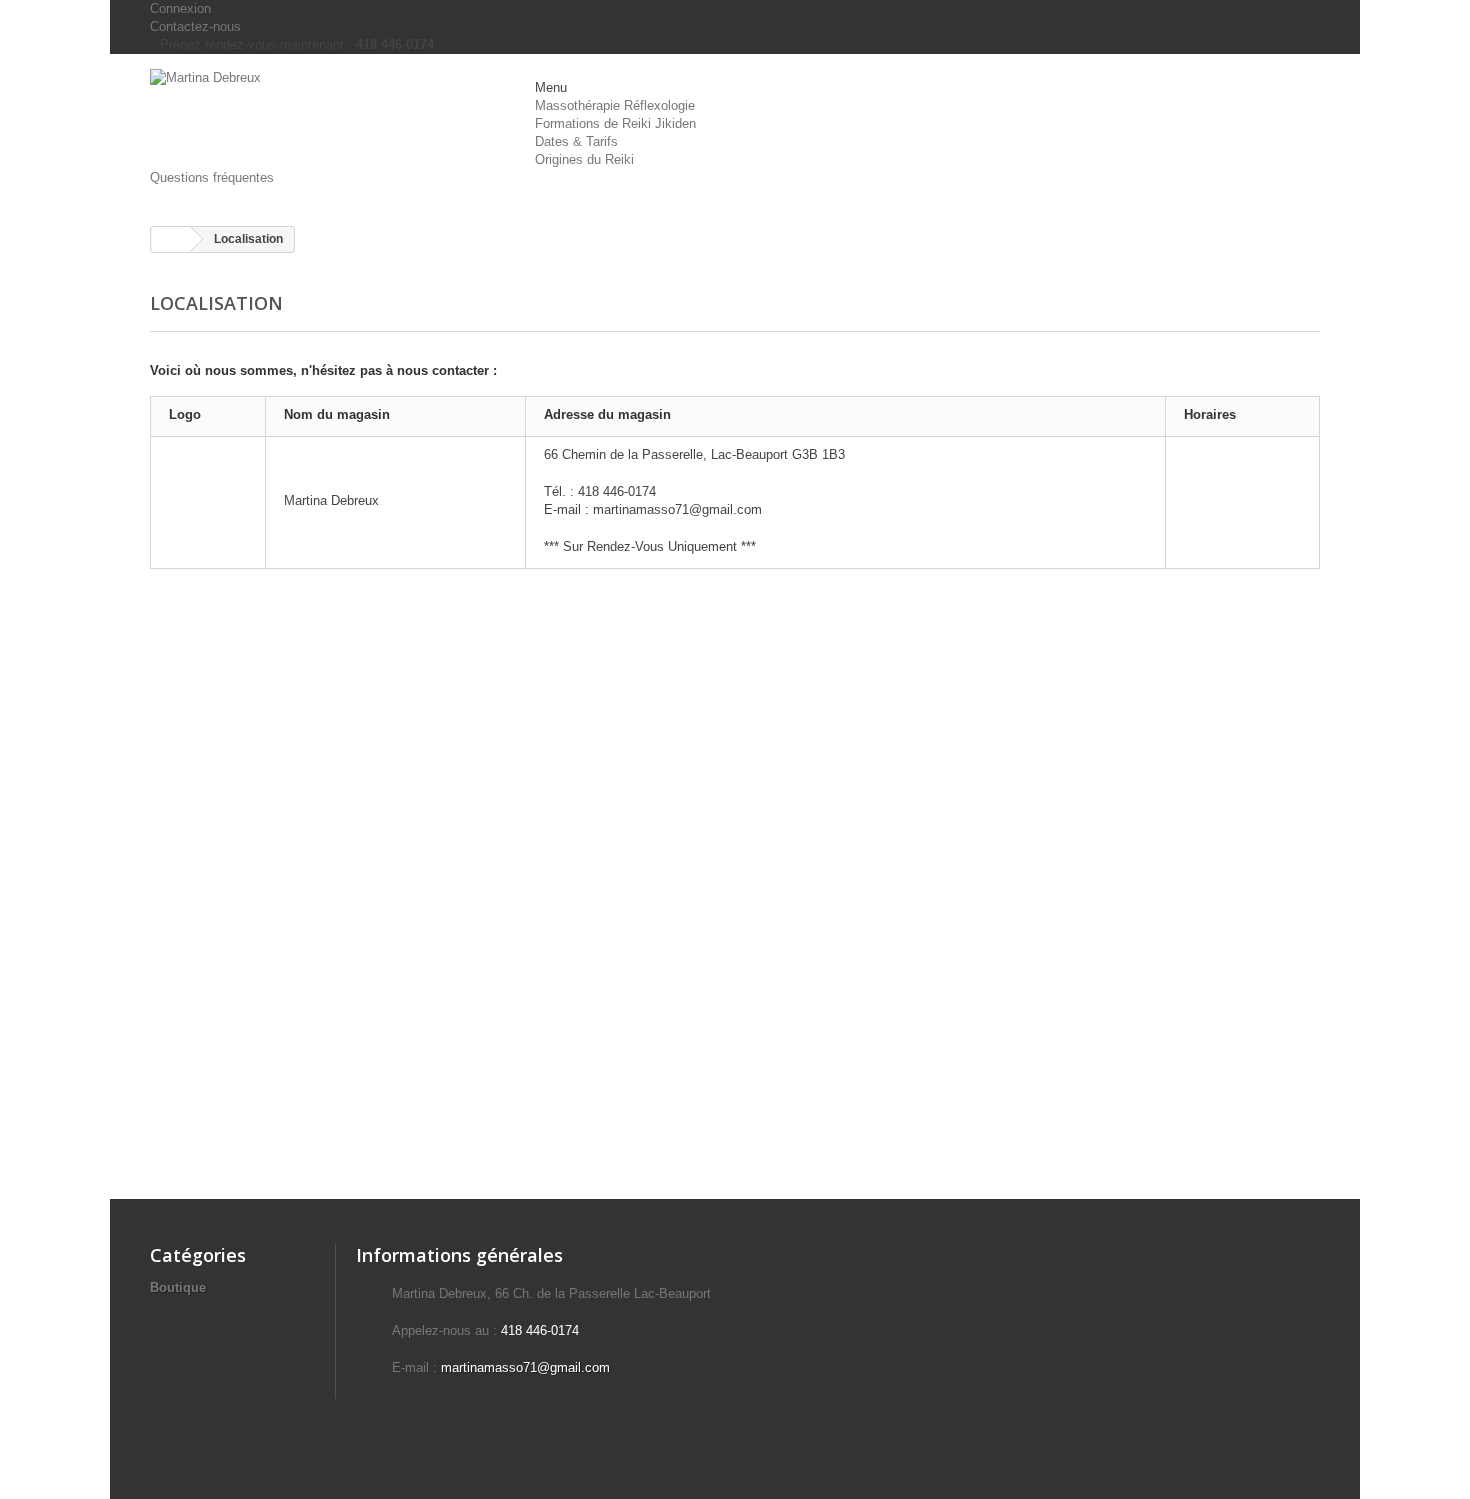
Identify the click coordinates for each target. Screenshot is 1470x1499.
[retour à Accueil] (171, 239)
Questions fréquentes (212, 177)
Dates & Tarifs (576, 141)
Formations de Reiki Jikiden (615, 123)
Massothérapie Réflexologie (615, 105)
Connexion (180, 8)
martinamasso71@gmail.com (525, 1367)
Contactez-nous (195, 26)
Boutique (178, 1287)
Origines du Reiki (584, 159)
